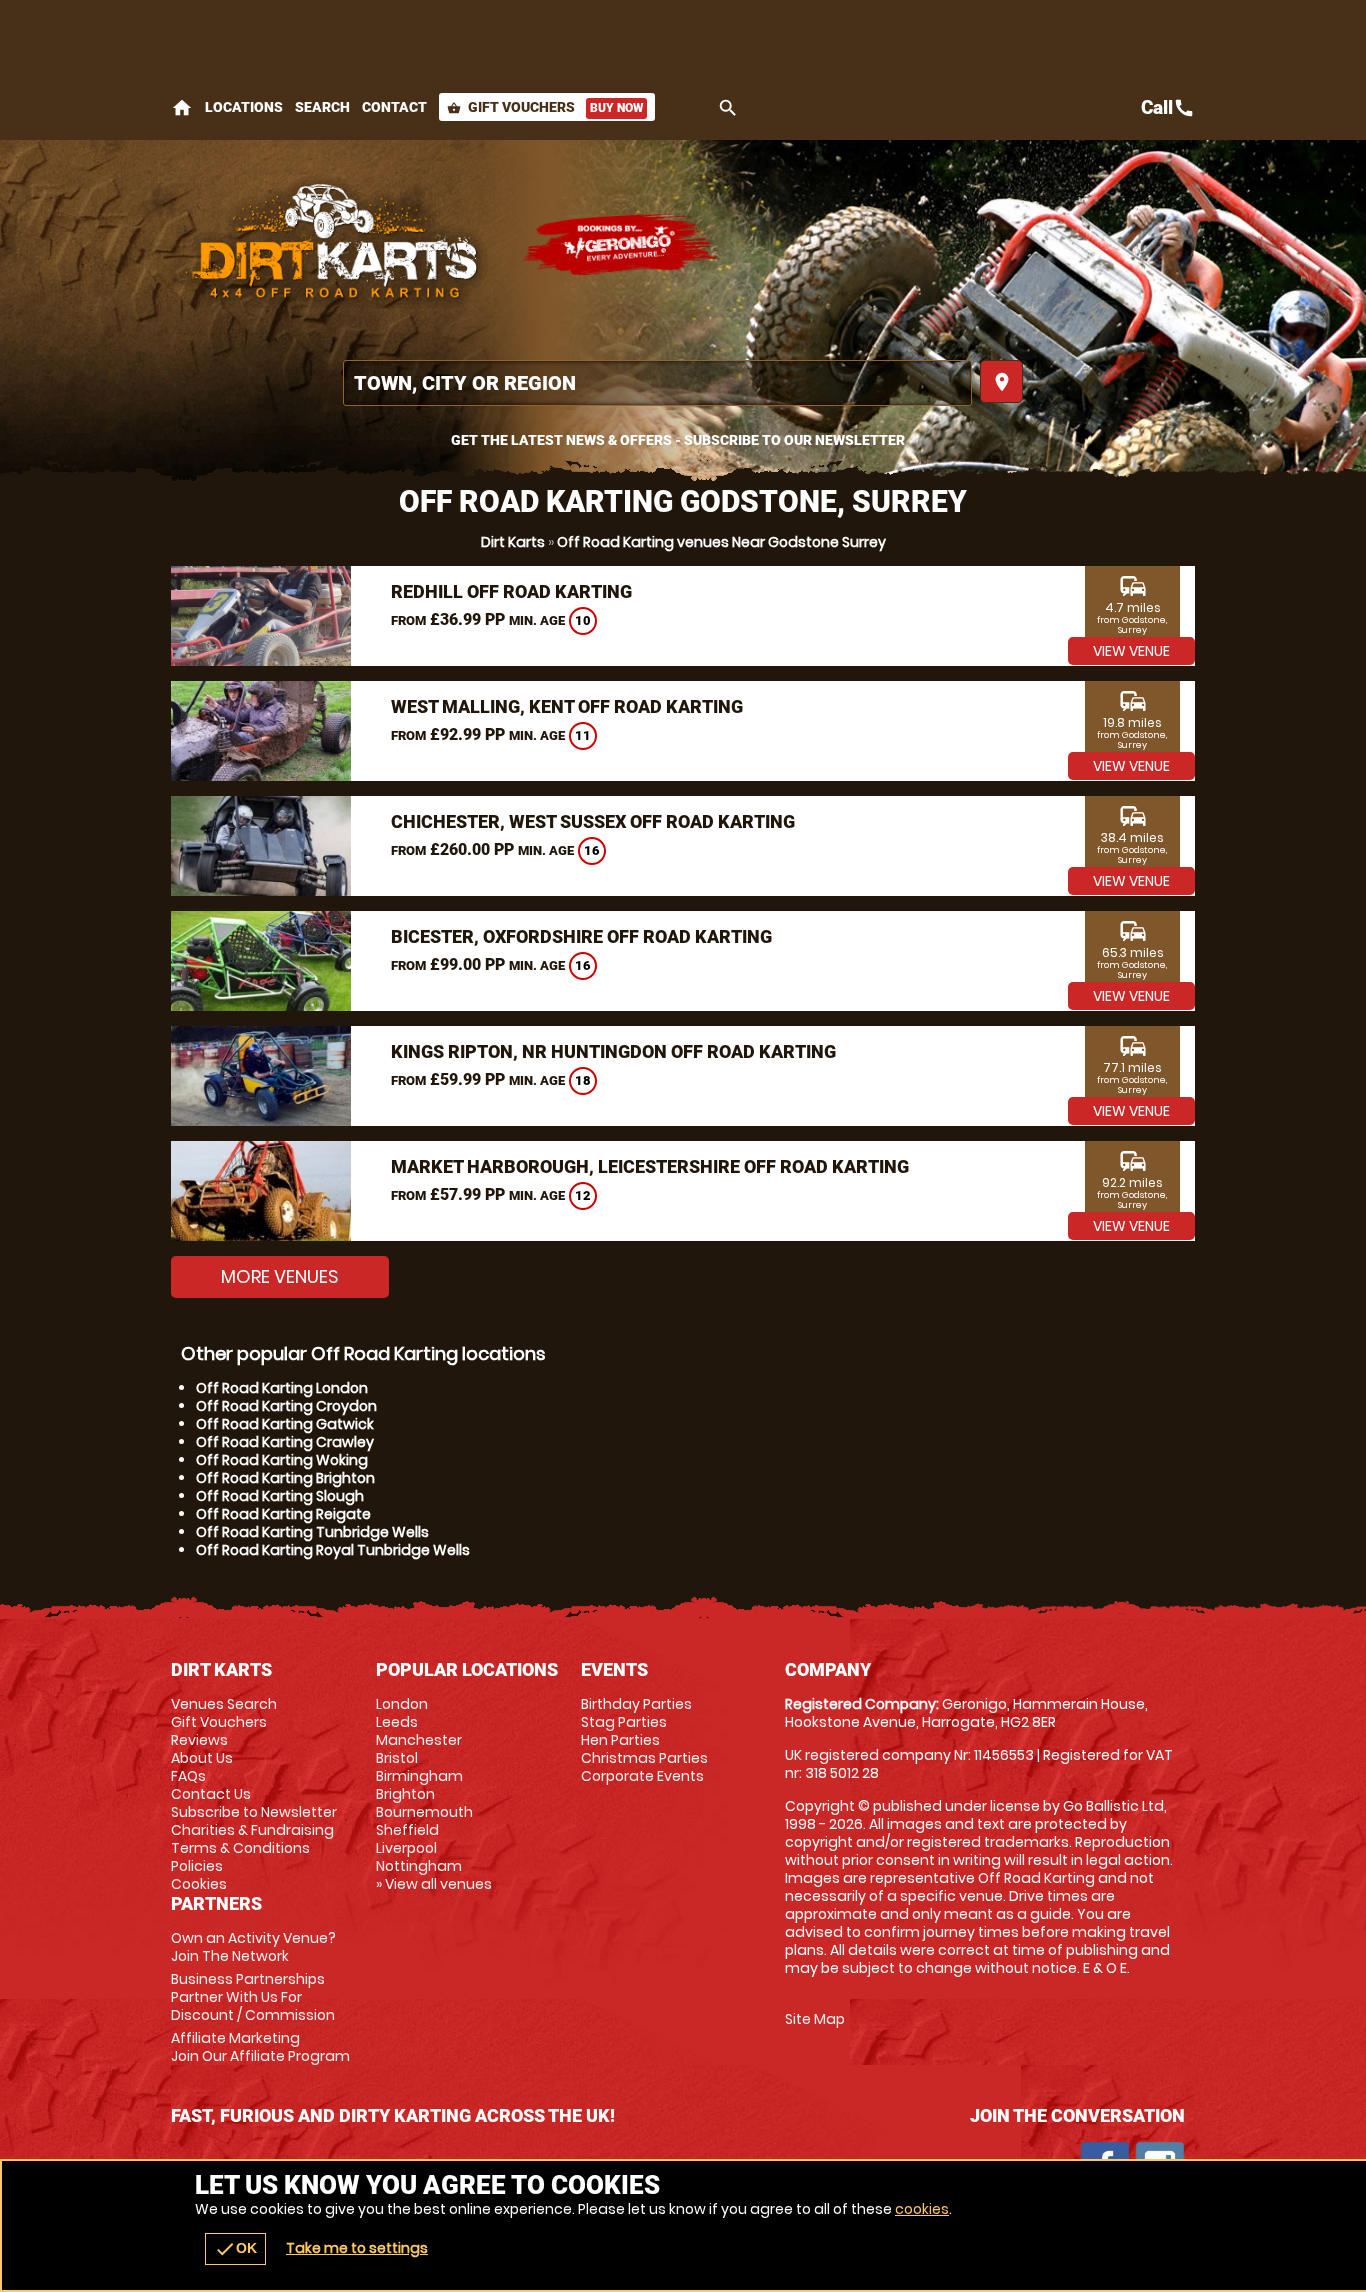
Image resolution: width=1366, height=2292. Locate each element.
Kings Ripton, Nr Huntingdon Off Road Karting (613, 1051)
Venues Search (224, 1704)
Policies (197, 1866)
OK (235, 2249)
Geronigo (621, 245)
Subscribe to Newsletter (254, 1812)
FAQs (188, 1776)
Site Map (815, 2019)
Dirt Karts (513, 542)
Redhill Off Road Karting (511, 591)
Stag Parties (624, 1722)
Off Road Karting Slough (280, 1496)
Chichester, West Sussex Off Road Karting (593, 821)
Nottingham (419, 1866)
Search (322, 107)
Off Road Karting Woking (282, 1460)
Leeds (397, 1722)
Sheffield (407, 1830)
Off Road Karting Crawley (285, 1442)
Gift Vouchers (545, 107)
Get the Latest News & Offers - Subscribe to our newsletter (678, 440)
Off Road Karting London (282, 1388)
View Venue (1131, 651)
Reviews (199, 1740)
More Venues (280, 1276)
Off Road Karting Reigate (283, 1514)
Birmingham (419, 1776)
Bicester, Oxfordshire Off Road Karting (581, 936)
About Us (202, 1758)
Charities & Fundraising (252, 1830)
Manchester (419, 1740)
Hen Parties (620, 1740)
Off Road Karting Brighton (285, 1478)
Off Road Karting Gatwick (285, 1424)
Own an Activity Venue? (253, 1947)
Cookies (199, 1884)
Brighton (405, 1794)
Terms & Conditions (240, 1848)
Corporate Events (642, 1776)
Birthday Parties (636, 1704)
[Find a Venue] (657, 383)
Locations (244, 107)
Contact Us (211, 1794)
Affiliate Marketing (260, 2047)
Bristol (397, 1758)
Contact (394, 107)
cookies (922, 2209)
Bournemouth (424, 1812)
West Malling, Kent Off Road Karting (567, 706)
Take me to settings (357, 2248)
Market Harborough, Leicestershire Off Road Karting (650, 1166)
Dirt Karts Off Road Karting (336, 245)
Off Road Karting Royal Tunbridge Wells (333, 1550)
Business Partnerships (253, 1997)
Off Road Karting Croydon (286, 1406)
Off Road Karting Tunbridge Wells (312, 1532)
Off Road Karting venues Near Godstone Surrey (721, 542)
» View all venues (434, 1884)
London (402, 1704)
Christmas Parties (644, 1758)
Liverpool (406, 1848)
